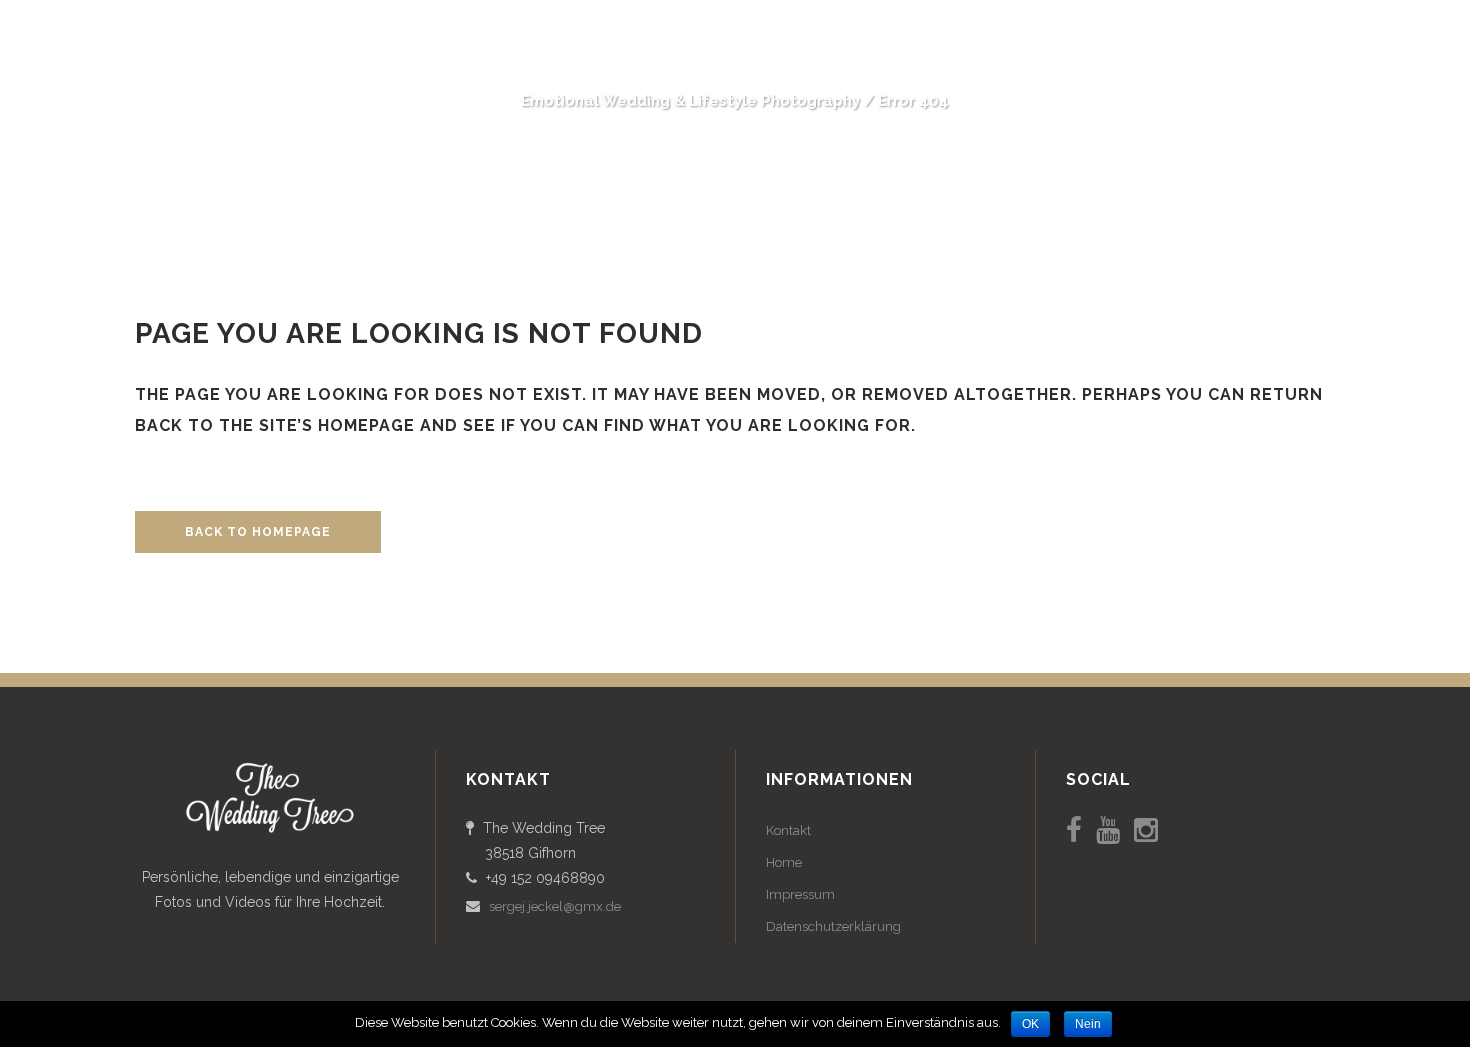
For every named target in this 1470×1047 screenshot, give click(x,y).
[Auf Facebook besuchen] (1074, 830)
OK (1030, 1024)
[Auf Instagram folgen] (1146, 830)
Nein (1088, 1024)
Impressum (800, 894)
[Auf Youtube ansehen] (1108, 830)
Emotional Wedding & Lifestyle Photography (690, 101)
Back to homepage (258, 532)
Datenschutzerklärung (833, 926)
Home (784, 862)
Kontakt (788, 830)
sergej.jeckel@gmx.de (555, 906)
